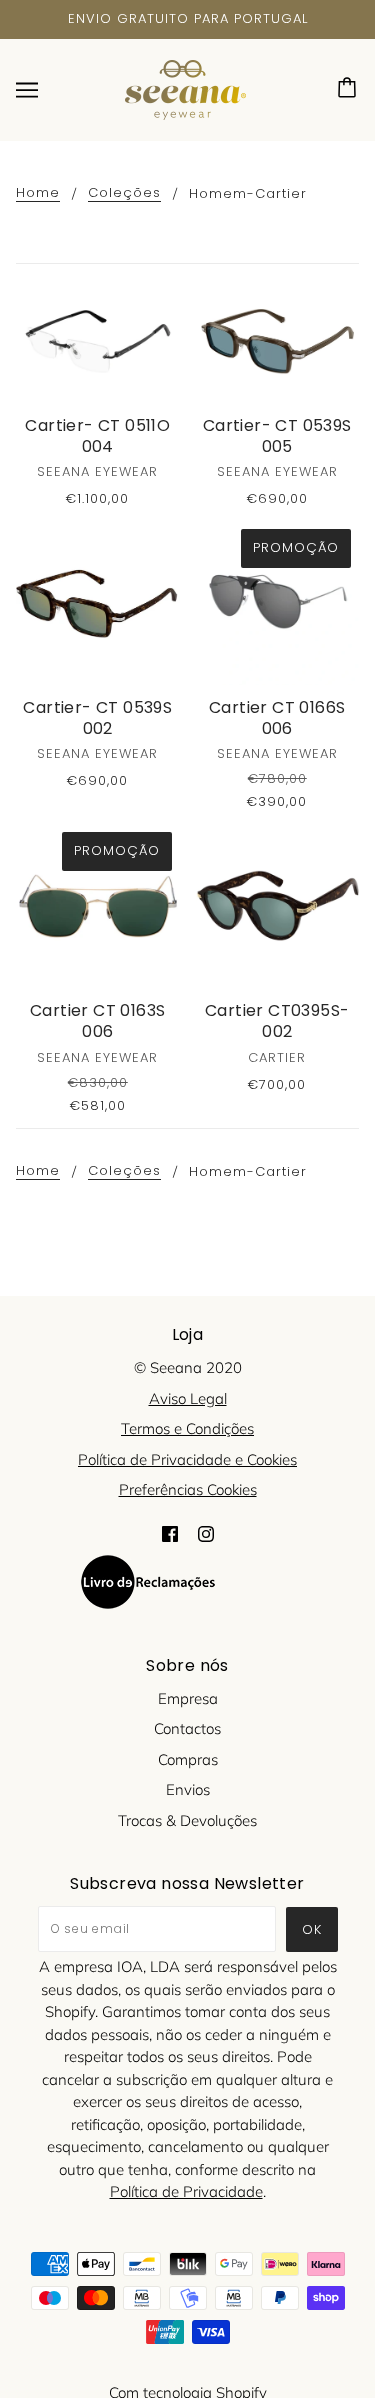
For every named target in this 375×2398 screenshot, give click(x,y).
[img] (170, 1533)
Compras (188, 1759)
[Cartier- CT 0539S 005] (278, 341)
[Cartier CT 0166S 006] (278, 603)
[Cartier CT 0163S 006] (98, 906)
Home (38, 194)
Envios (188, 1789)
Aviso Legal (188, 1398)
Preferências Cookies (188, 1489)
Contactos (187, 1728)
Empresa (188, 1698)
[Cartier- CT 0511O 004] (98, 341)
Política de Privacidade (186, 2191)
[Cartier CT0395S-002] (278, 906)
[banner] (185, 87)
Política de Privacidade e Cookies (187, 1459)
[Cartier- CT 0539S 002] (98, 603)
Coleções (124, 194)
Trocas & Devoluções (187, 1820)
